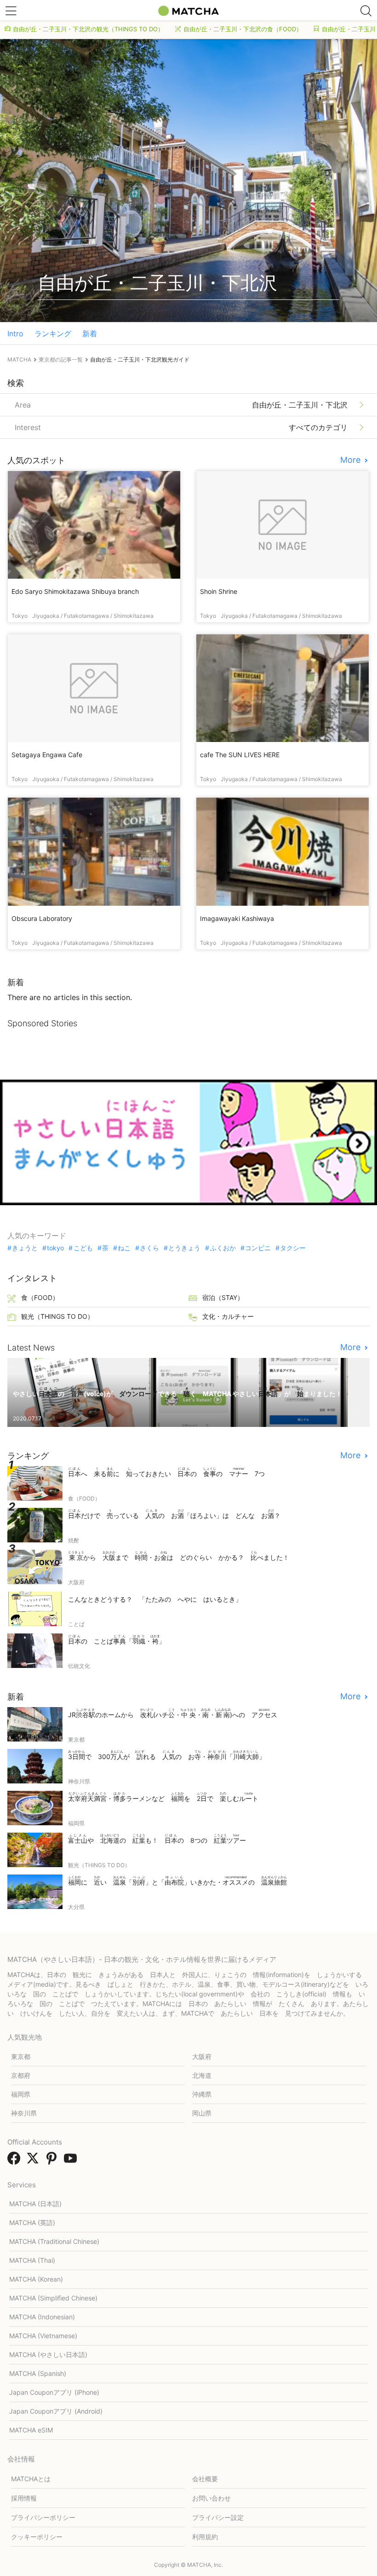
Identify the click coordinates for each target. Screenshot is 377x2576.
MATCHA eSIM (31, 2430)
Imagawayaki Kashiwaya (237, 918)
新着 (90, 333)
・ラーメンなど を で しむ (163, 1797)
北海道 (202, 2075)
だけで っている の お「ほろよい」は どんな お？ (174, 1514)
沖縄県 (202, 2094)
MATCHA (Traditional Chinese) (54, 2241)
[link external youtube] (72, 2161)
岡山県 (202, 2113)
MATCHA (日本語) (35, 2204)
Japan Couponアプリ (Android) (56, 2411)
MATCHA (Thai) (32, 2260)
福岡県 (21, 2094)
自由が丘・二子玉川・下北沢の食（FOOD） (243, 29)
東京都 (21, 2056)
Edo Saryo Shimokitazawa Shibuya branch (75, 591)
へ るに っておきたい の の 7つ (166, 1472)
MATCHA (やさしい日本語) (48, 2355)
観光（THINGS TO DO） (57, 1316)
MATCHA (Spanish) (38, 2373)
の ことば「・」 (117, 1640)
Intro (15, 333)
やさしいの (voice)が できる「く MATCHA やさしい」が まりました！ (177, 1392)
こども (83, 1248)
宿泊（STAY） (223, 1297)
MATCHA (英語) (32, 2222)
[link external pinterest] (53, 2161)
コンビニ (258, 1248)
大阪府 (202, 2056)
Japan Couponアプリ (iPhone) (54, 2392)
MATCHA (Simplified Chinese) (53, 2298)
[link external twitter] (34, 2161)
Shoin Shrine (219, 591)
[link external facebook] (16, 2161)
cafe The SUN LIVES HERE (240, 755)
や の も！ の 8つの (157, 1839)
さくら (149, 1248)
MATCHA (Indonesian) (42, 2317)
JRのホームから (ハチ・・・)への (173, 1713)
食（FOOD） (40, 1297)
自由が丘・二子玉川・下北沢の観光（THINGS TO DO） (88, 29)
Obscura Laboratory (42, 918)
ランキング (53, 333)
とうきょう (184, 1248)
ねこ (124, 1248)
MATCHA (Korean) (36, 2279)
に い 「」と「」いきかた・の (177, 1881)
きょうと (25, 1248)
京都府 (21, 2075)
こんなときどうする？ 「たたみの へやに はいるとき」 (155, 1599)
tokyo (55, 1248)
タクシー (293, 1248)
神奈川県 (24, 2113)
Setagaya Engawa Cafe (47, 755)
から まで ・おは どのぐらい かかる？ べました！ (179, 1556)
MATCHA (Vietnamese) (43, 2336)
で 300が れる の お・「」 (167, 1755)
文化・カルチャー (228, 1316)
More (351, 460)
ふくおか (223, 1248)
